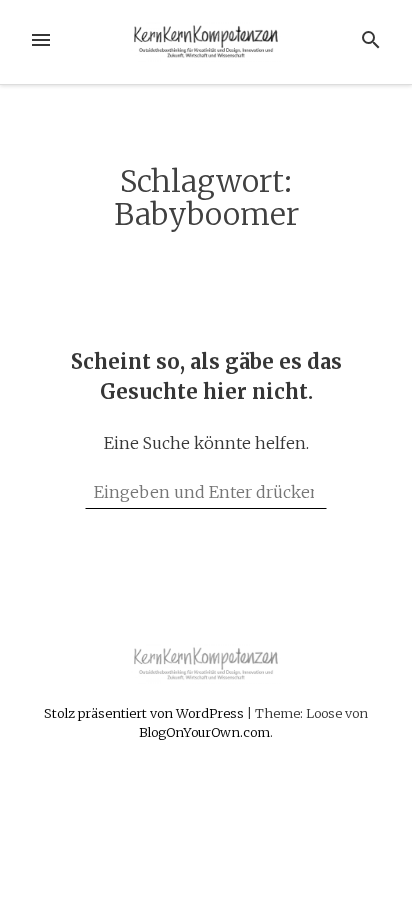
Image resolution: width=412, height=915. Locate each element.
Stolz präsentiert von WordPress (145, 713)
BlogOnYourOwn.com (204, 732)
